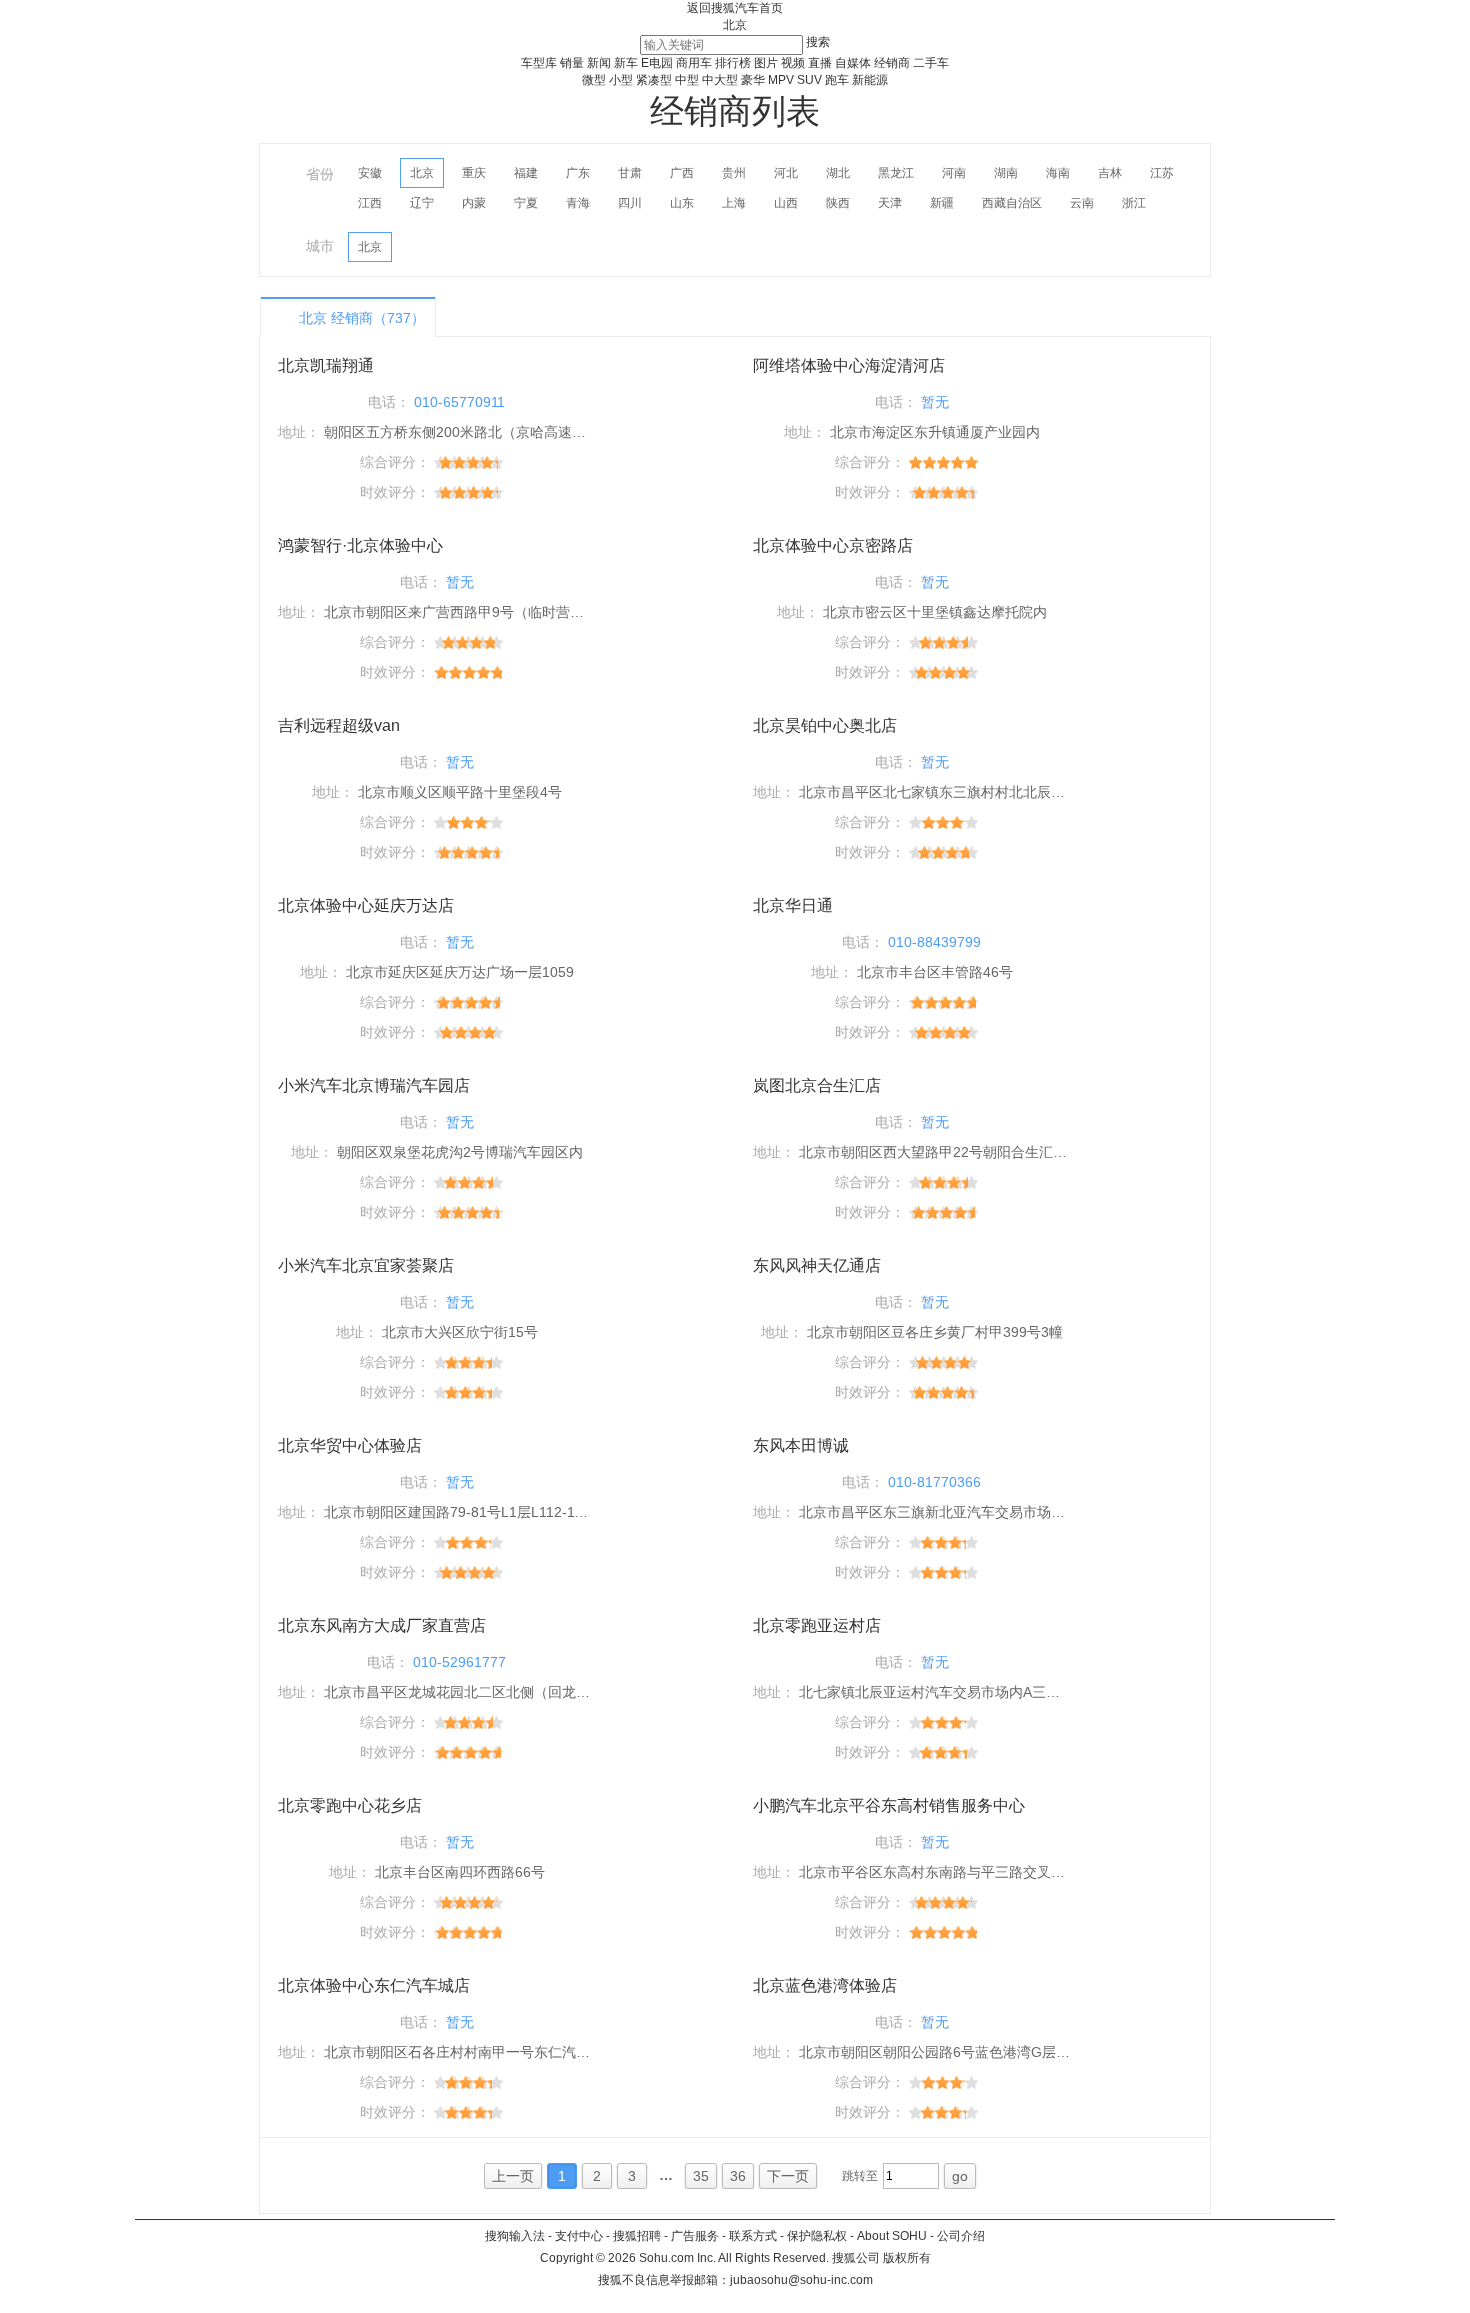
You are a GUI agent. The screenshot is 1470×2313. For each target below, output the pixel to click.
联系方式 (753, 2236)
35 (701, 2176)
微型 (594, 80)
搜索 (818, 42)
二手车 (931, 63)
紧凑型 (654, 80)
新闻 (599, 63)
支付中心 (579, 2236)
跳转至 (860, 2176)
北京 (735, 25)
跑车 (837, 80)
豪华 (753, 80)
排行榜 (733, 63)
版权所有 (907, 2258)
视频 (793, 63)
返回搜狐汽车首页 (735, 8)
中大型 (720, 80)
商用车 (694, 63)
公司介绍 (961, 2236)
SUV (809, 80)
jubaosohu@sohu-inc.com (801, 2280)
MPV (781, 80)
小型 (621, 80)
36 (738, 2176)
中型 (687, 80)
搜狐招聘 (637, 2236)
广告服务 (695, 2236)
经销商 (892, 63)
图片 (766, 63)
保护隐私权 (817, 2236)
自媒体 (853, 63)
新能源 (870, 80)
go (960, 2176)
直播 (820, 63)
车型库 (539, 63)
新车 (626, 63)
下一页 (788, 2176)
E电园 (657, 63)
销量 (572, 63)
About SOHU (892, 2236)
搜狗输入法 (515, 2236)
